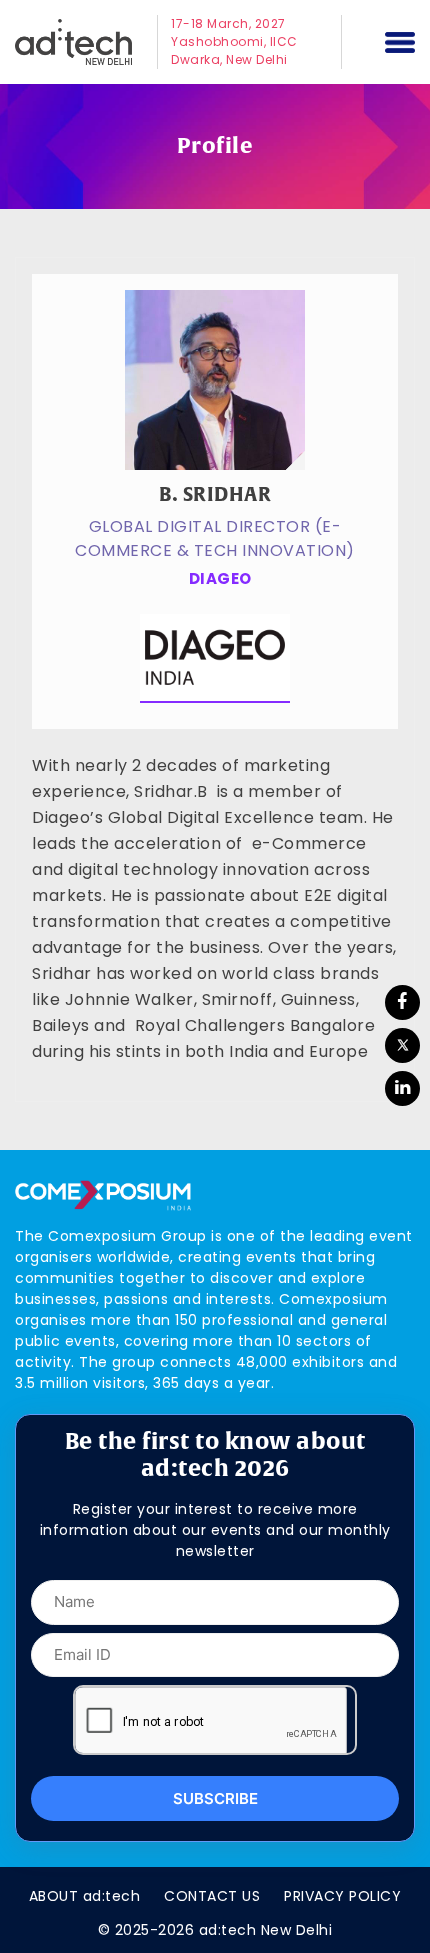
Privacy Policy (342, 1896)
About (85, 1896)
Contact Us (212, 1896)
